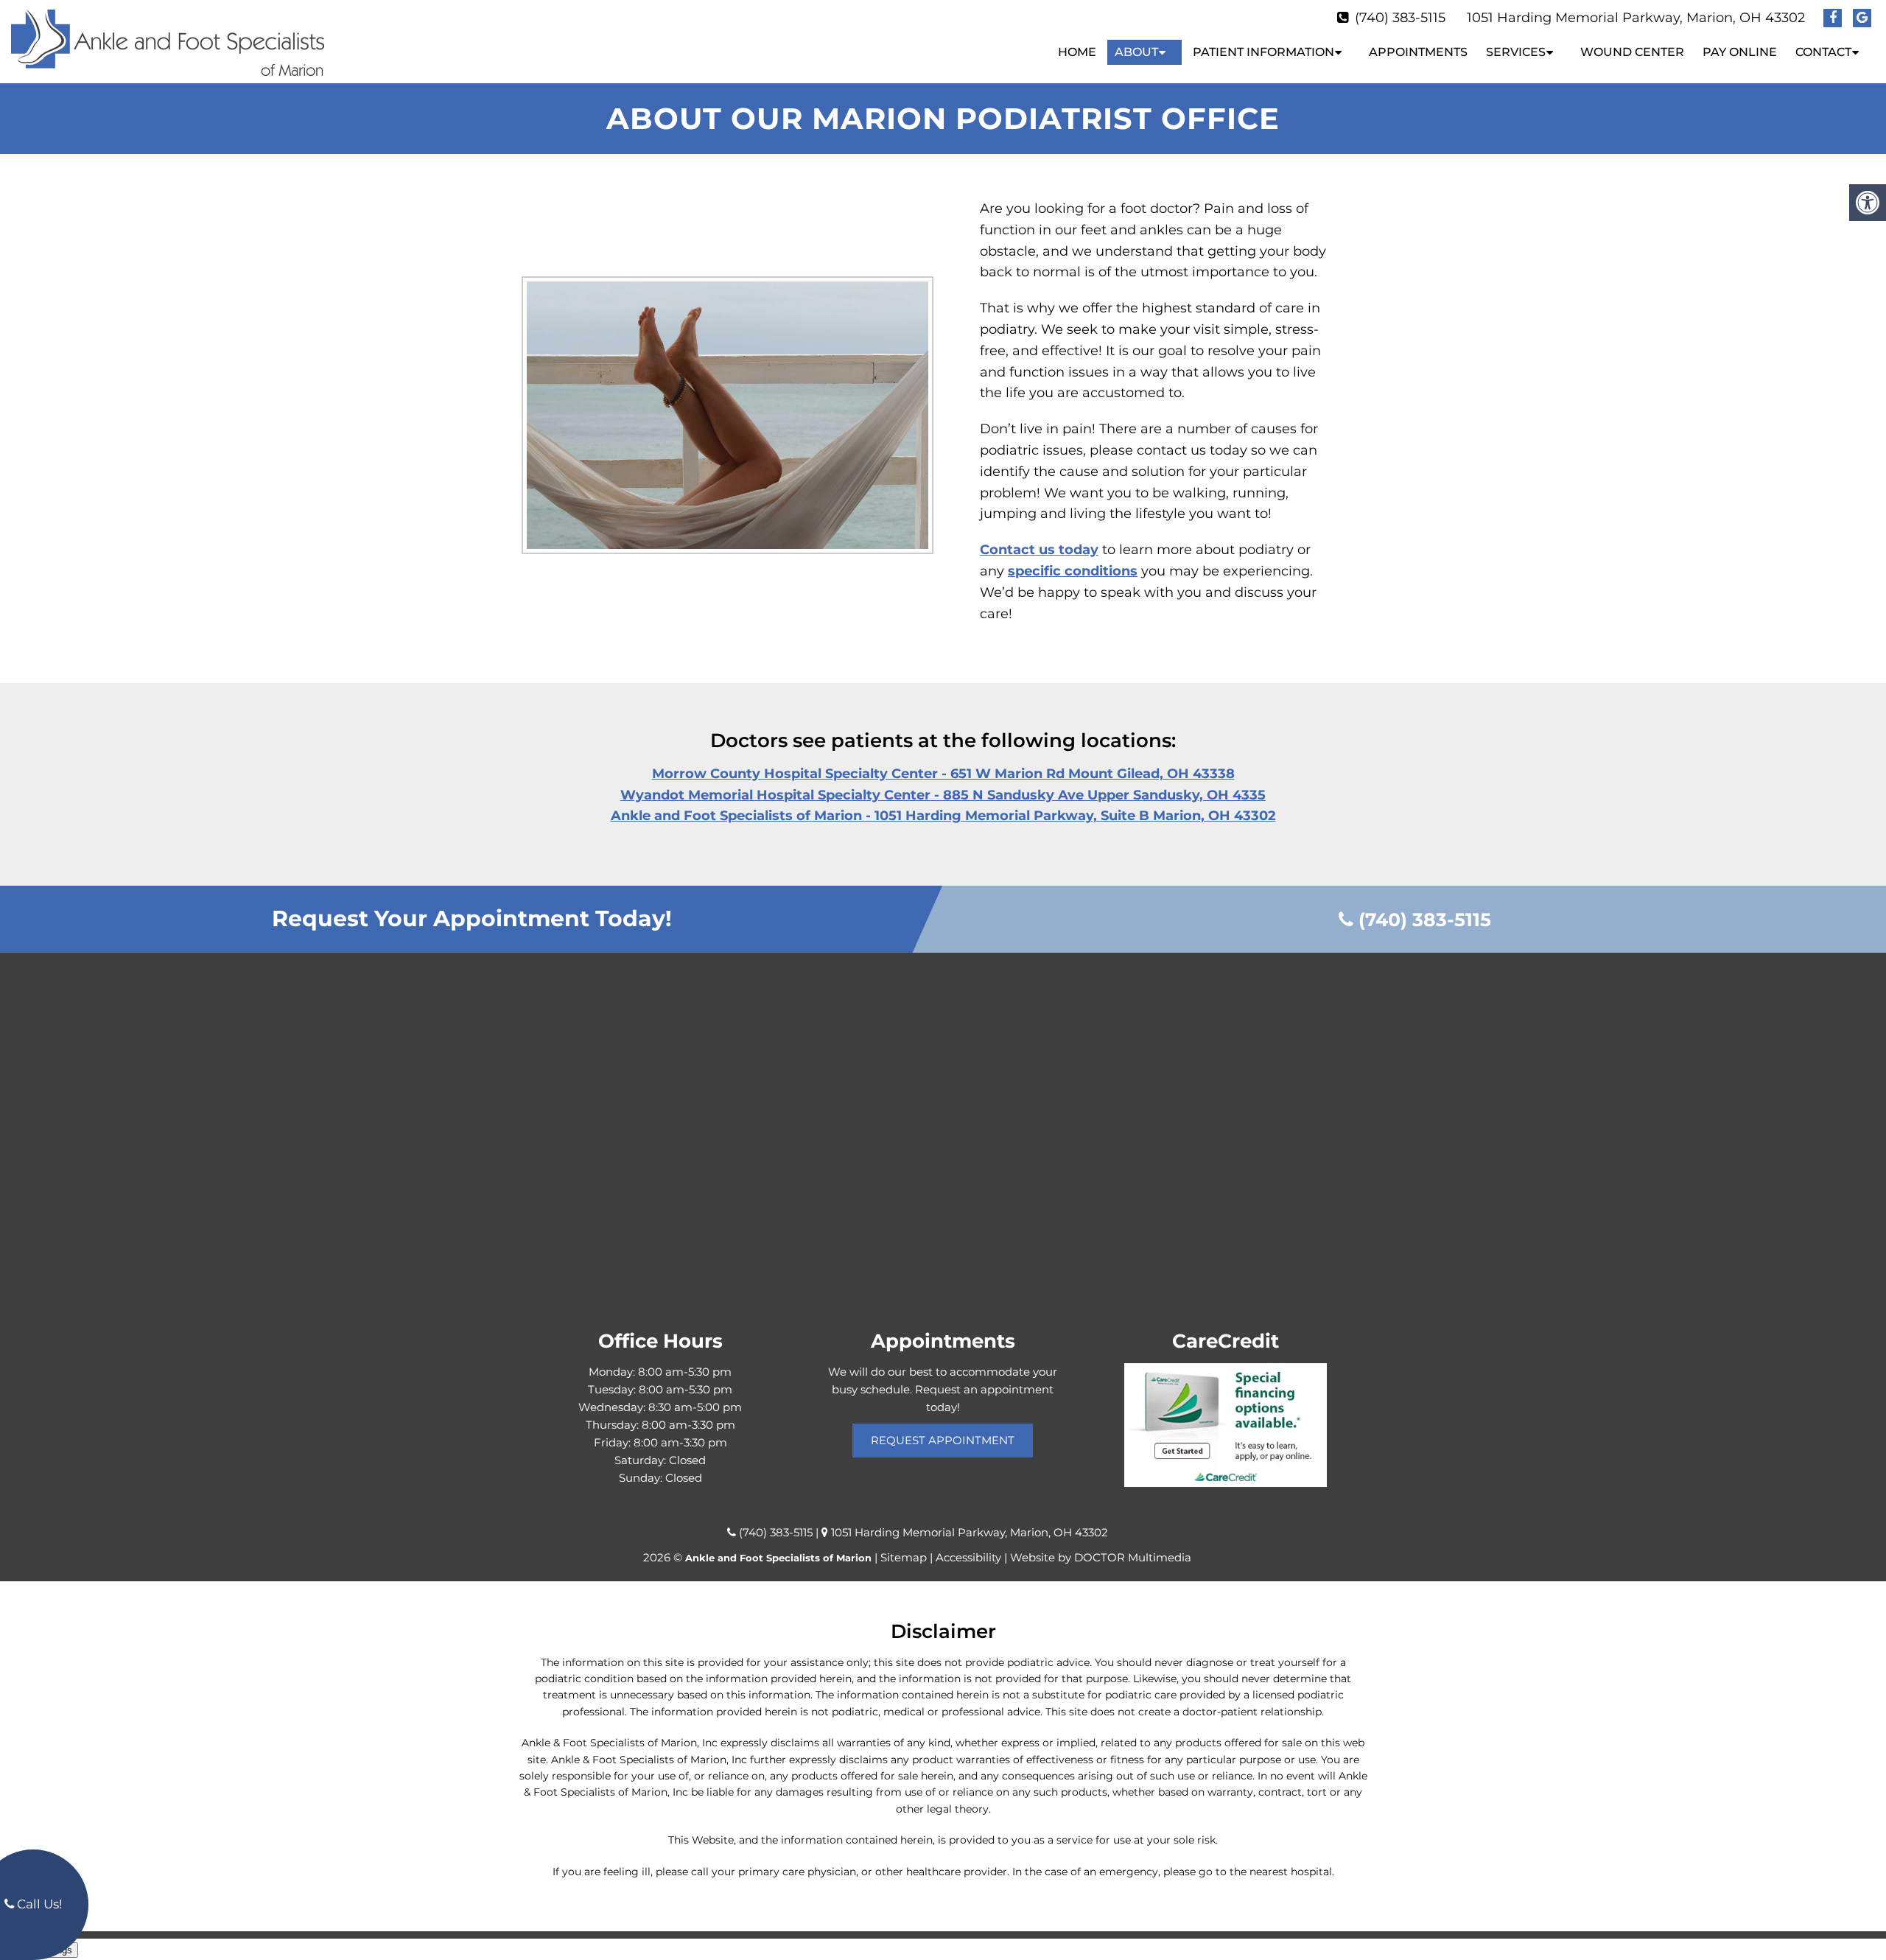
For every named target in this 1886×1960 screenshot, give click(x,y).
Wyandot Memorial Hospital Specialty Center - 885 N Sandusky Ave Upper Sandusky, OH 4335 (943, 795)
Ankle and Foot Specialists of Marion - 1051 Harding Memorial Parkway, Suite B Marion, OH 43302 (943, 816)
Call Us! (38, 1904)
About (1136, 52)
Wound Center (1632, 52)
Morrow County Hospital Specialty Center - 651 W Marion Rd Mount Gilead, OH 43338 (943, 774)
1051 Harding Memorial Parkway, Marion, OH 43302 (1636, 18)
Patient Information (1263, 52)
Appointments (1418, 52)
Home (1077, 52)
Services (1516, 52)
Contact (1823, 52)
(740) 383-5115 (1400, 18)
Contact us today (1039, 550)
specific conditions (1073, 571)
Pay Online (1740, 52)
